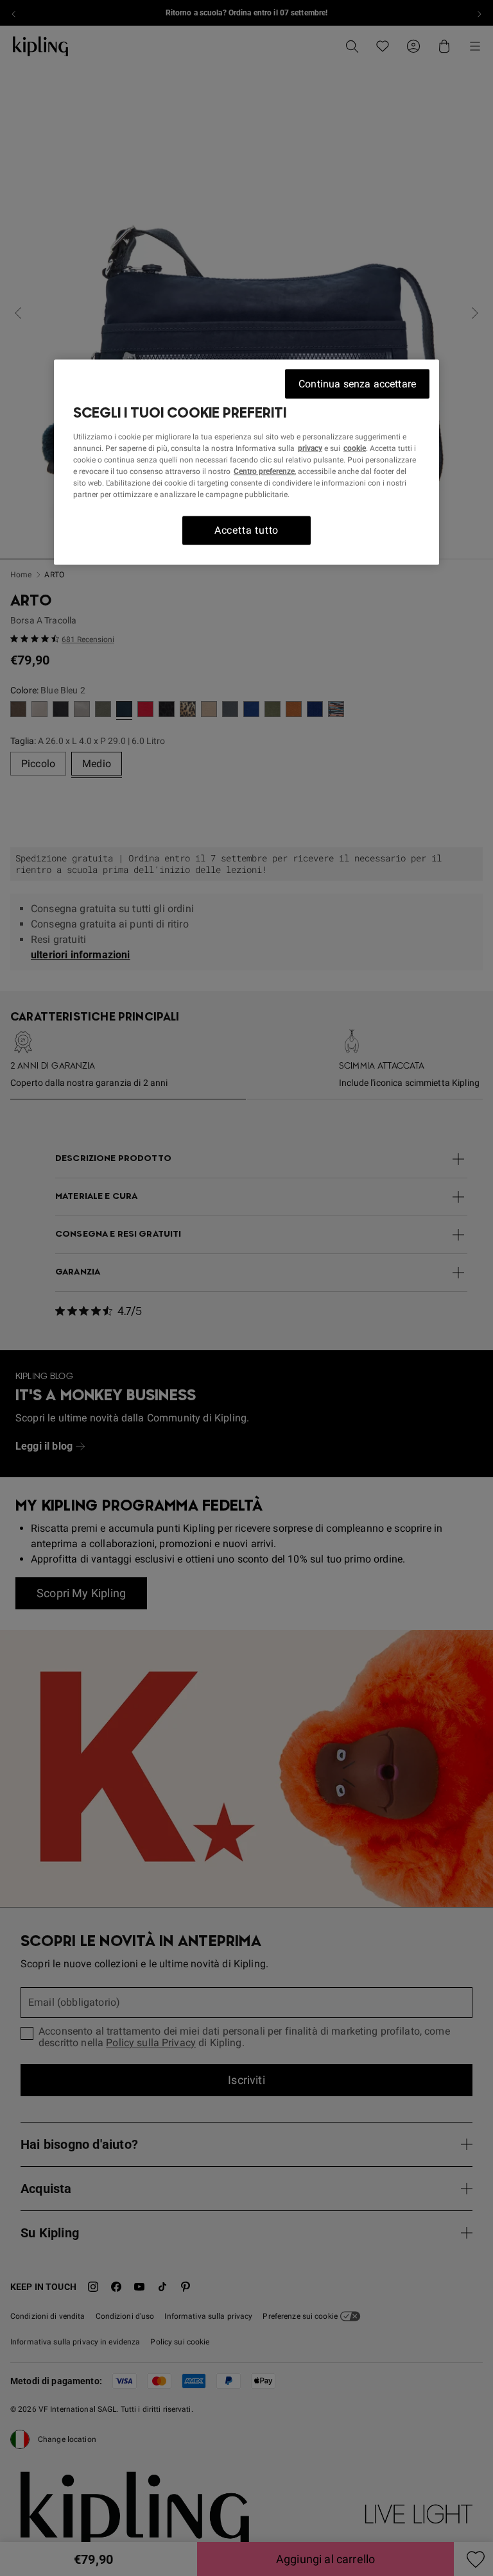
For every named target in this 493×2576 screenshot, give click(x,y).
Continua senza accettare (357, 384)
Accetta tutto (246, 530)
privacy (310, 448)
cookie (355, 448)
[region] (246, 462)
